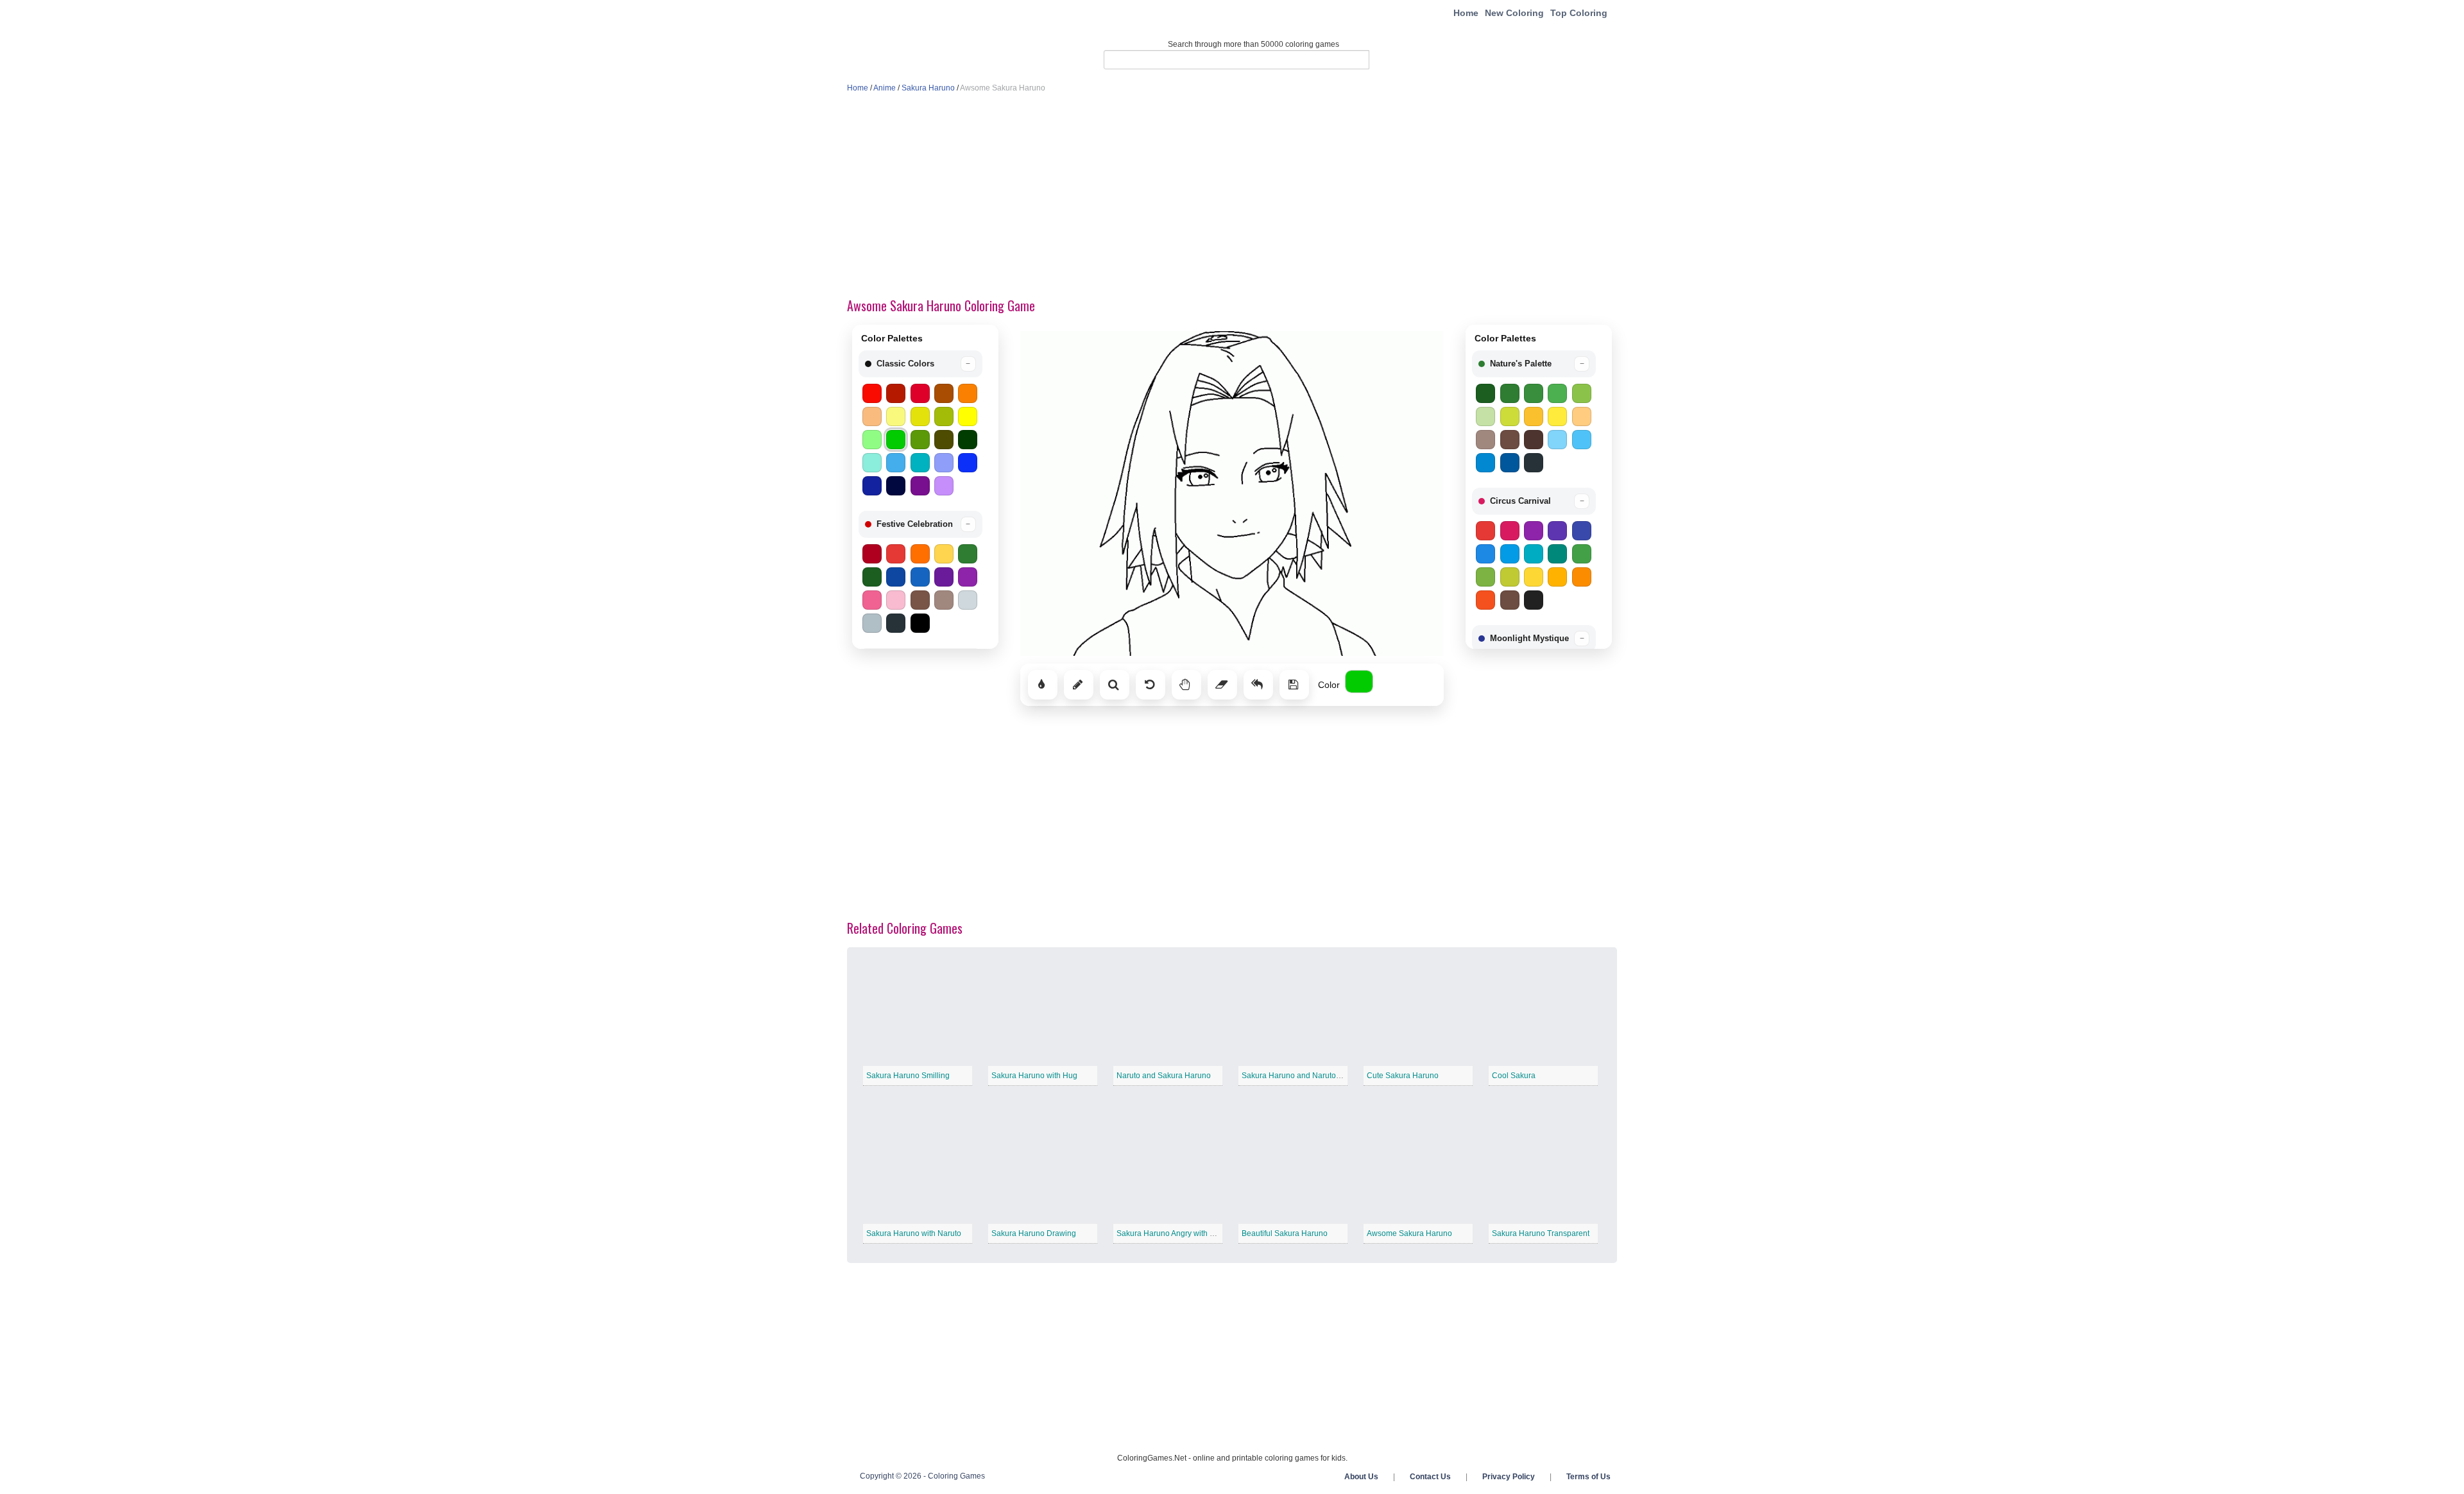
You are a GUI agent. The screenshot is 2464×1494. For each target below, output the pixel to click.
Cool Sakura (1514, 1076)
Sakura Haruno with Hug (1034, 1076)
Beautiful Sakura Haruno (1285, 1233)
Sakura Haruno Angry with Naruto (1175, 1233)
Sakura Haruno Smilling (908, 1076)
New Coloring (1514, 13)
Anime (885, 88)
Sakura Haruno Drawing (1034, 1233)
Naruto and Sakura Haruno (1164, 1076)
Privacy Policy (1509, 1477)
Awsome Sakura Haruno (1409, 1233)
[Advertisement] (1232, 196)
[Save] (1294, 685)
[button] (920, 364)
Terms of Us (1588, 1477)
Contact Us (1430, 1477)
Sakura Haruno (928, 88)
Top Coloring (1579, 13)
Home (1466, 13)
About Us (1361, 1477)
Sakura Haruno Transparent (1541, 1233)
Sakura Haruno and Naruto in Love (1303, 1076)
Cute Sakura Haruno (1403, 1076)
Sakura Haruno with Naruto (914, 1233)
